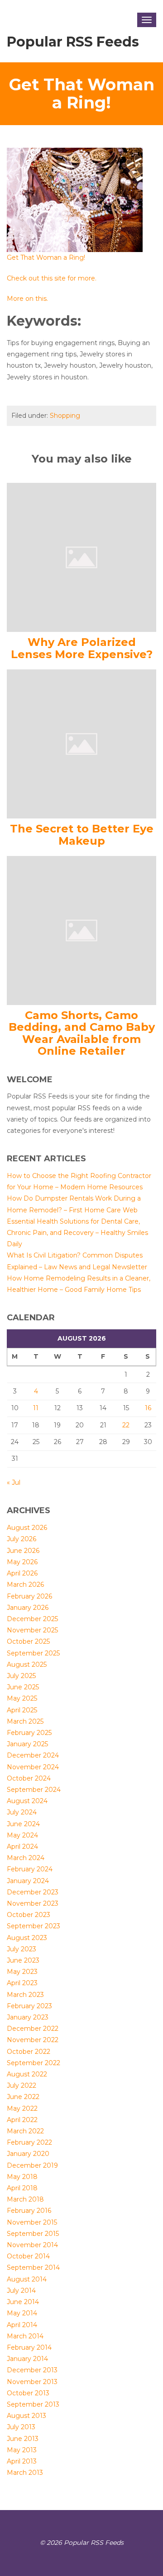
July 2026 (22, 1539)
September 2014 (33, 2267)
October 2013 (28, 2393)
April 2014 (22, 2325)
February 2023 (29, 2006)
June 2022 (23, 2097)
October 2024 (29, 1778)
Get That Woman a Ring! (46, 257)
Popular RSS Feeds (73, 42)
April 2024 (22, 1847)
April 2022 (22, 2120)
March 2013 (25, 2473)
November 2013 (32, 2382)
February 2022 (29, 2142)
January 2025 (27, 1744)
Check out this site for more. (52, 278)
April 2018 (22, 2188)
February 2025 (29, 1733)
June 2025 (23, 1687)
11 (36, 1408)
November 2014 (32, 2245)
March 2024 (26, 1858)
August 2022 (27, 2074)
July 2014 (21, 2291)
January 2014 (27, 2359)
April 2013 (22, 2461)
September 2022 (34, 2063)
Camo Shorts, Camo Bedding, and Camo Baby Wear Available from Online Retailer (82, 1033)
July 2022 (22, 2085)
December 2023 (33, 1892)
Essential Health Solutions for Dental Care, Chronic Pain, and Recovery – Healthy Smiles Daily (77, 1233)
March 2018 (25, 2199)
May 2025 (22, 1698)
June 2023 (23, 1960)
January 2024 (28, 1881)
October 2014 (28, 2256)
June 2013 (23, 2439)
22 (126, 1425)
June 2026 (23, 1551)
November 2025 (32, 1630)
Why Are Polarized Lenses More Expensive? (82, 648)
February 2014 (29, 2347)
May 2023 (22, 1972)
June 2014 (23, 2302)
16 (148, 1408)
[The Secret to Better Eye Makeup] (81, 743)
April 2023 (22, 1983)
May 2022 (22, 2108)
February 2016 (29, 2211)
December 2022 (33, 2029)
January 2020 (28, 2154)
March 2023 (25, 1995)
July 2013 (21, 2427)
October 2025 (28, 1641)
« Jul (14, 1482)
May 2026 (22, 1562)
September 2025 (33, 1653)
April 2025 (22, 1710)
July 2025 (21, 1676)
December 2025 (32, 1619)
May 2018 (22, 2177)
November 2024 (33, 1767)
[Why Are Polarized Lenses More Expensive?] (81, 557)
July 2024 (22, 1812)
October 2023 (29, 1915)
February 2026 (29, 1596)
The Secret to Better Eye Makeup (82, 835)
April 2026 (22, 1573)
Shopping (65, 416)
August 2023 (27, 1938)
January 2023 (28, 2017)
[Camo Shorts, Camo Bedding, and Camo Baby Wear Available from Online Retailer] (81, 930)
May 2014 (22, 2313)
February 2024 (30, 1869)
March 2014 (25, 2336)
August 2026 (27, 1528)
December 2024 (33, 1755)
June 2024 (23, 1824)
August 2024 (27, 1801)
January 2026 (28, 1608)
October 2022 (29, 2052)
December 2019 (32, 2165)
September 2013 (33, 2404)
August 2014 (27, 2279)
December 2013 (32, 2370)
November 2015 (32, 2222)
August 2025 (27, 1664)
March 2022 (25, 2131)
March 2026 (25, 1585)
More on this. (27, 299)
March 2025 (25, 1721)
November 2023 (33, 1903)
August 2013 (26, 2416)
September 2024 (34, 1790)
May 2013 (22, 2450)
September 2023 (34, 1926)
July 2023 (22, 1949)
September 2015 (33, 2234)
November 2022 (33, 2040)
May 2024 (22, 1835)
